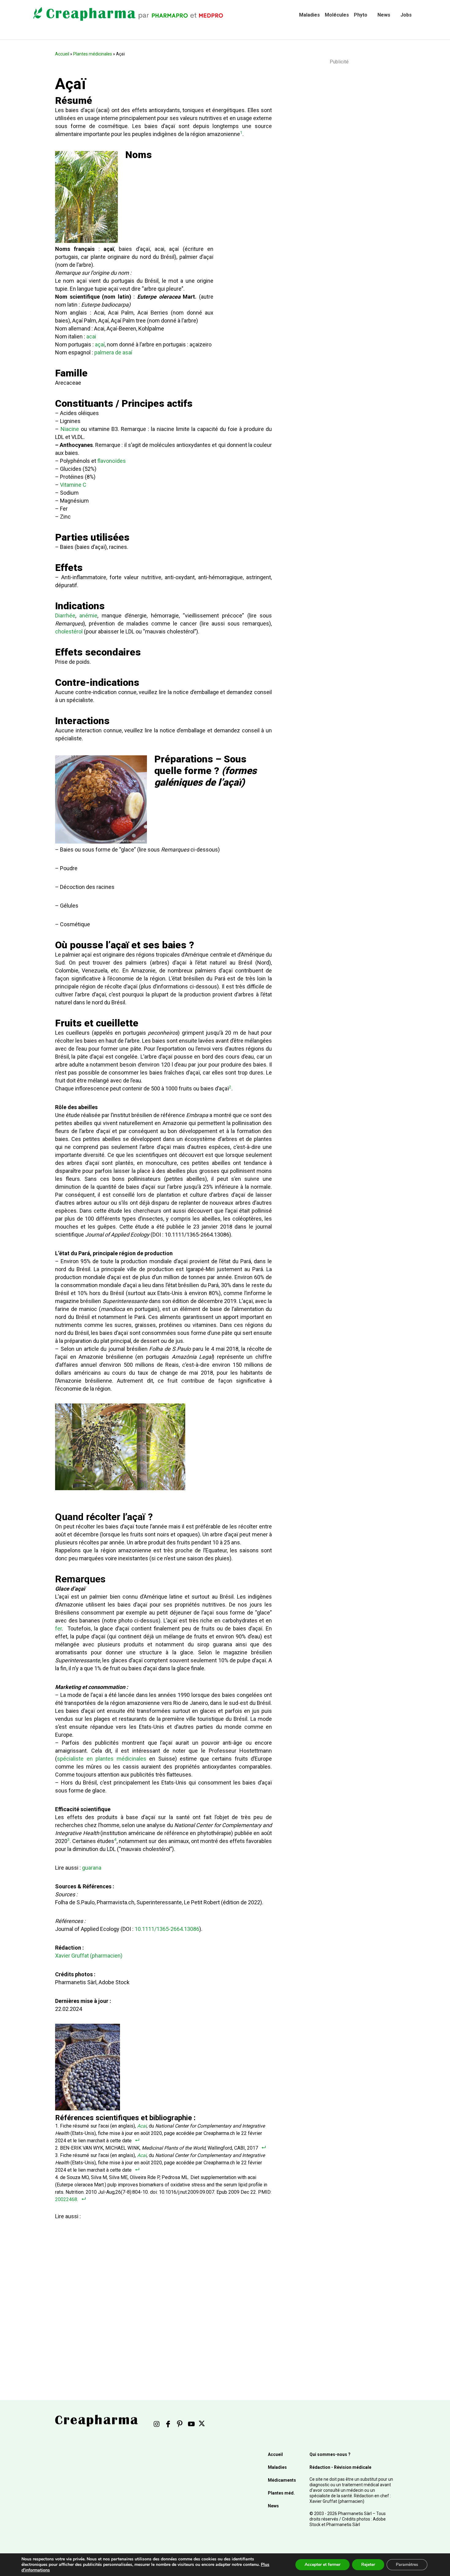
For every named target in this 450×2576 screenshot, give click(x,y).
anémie (88, 616)
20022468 (66, 2199)
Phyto (361, 15)
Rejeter (368, 2565)
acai (91, 336)
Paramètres (407, 2565)
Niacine (70, 429)
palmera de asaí (113, 352)
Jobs (406, 15)
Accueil (62, 54)
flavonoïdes (112, 461)
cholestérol (69, 631)
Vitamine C (73, 485)
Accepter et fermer (322, 2565)
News (384, 15)
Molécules (337, 15)
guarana (92, 1868)
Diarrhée (65, 616)
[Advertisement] (162, 2293)
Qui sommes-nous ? (330, 2454)
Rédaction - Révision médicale (340, 2467)
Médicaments (282, 2480)
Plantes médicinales (93, 54)
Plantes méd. (281, 2493)
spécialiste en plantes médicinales (102, 1759)
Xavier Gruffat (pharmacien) (89, 1956)
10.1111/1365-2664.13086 (167, 1929)
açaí (100, 344)
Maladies (309, 15)
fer (58, 1628)
